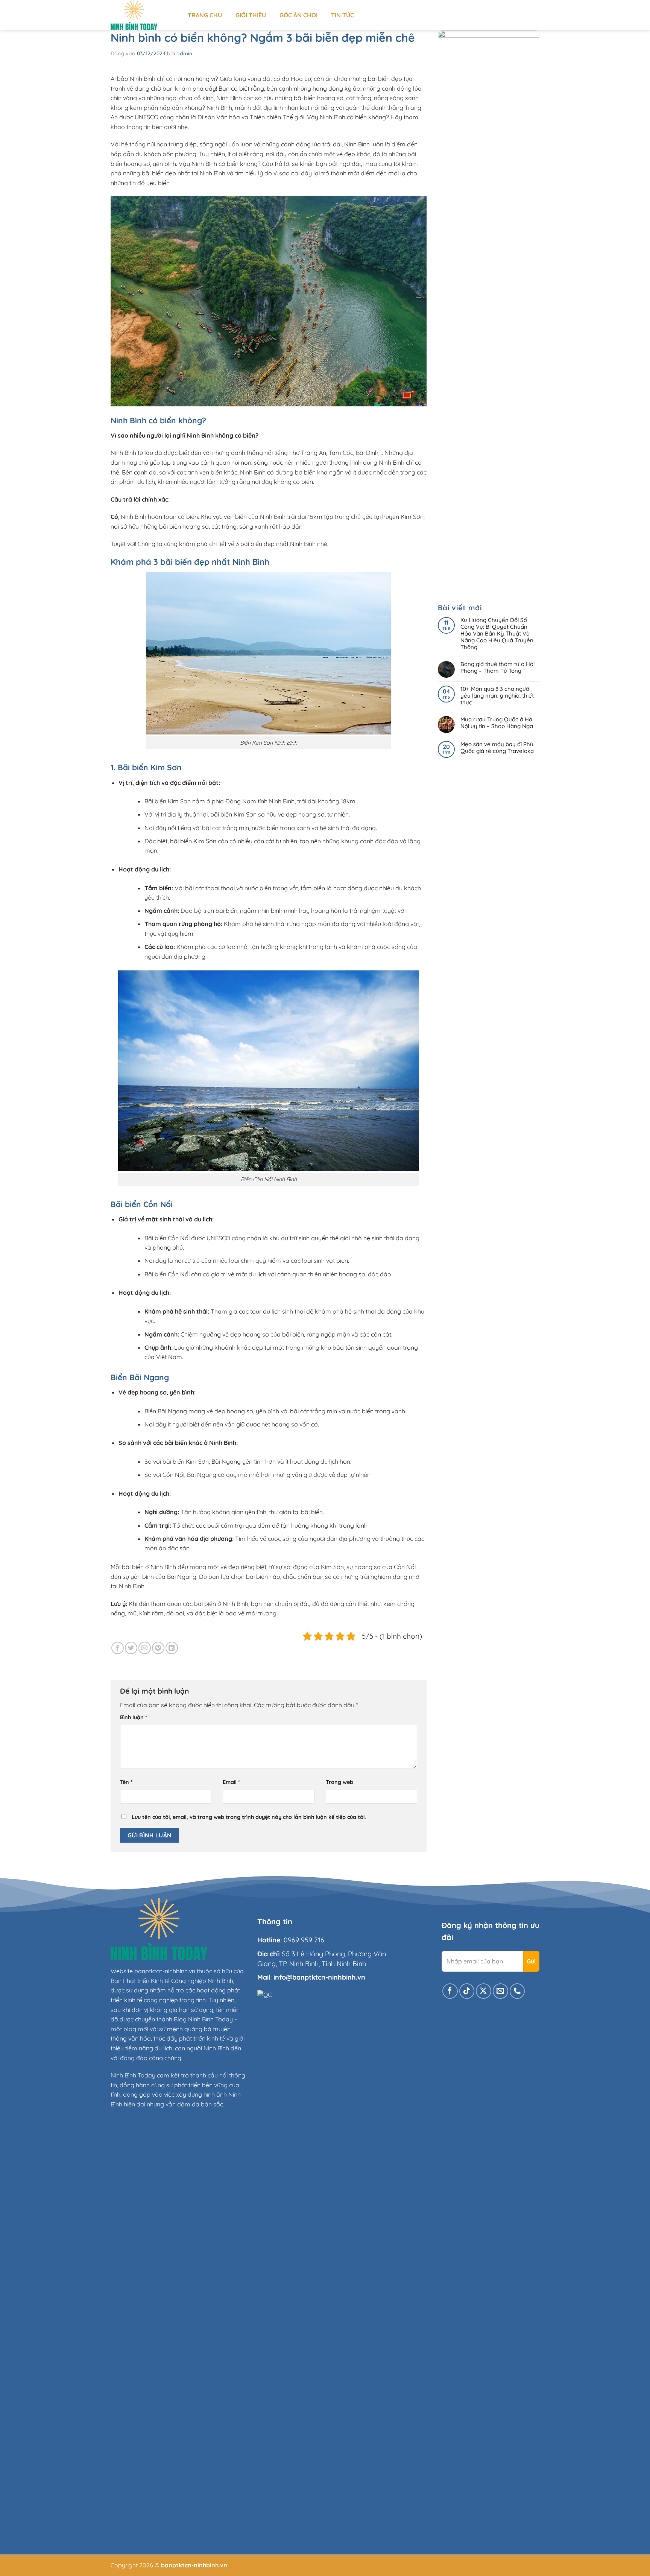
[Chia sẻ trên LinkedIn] (172, 1648)
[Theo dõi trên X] (484, 1991)
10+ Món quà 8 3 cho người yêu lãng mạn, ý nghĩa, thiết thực (497, 696)
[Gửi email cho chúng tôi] (500, 1991)
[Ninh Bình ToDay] (144, 15)
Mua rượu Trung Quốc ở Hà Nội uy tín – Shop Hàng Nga (497, 723)
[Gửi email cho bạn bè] (145, 1648)
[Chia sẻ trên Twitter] (131, 1648)
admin (184, 53)
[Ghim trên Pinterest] (158, 1648)
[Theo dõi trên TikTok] (467, 1991)
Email (231, 1782)
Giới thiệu (251, 15)
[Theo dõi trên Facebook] (450, 1991)
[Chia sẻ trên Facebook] (118, 1648)
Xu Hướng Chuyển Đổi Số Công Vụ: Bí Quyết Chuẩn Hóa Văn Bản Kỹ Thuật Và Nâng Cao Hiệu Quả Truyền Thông (497, 634)
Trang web (339, 1782)
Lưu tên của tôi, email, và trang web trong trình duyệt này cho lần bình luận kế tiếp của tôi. (249, 1817)
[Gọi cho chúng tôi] (517, 1991)
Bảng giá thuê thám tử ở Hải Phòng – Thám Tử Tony (497, 668)
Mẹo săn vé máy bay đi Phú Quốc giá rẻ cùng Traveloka (497, 748)
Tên (126, 1782)
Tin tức (342, 15)
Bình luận (134, 1717)
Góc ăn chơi (298, 15)
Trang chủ (205, 15)
